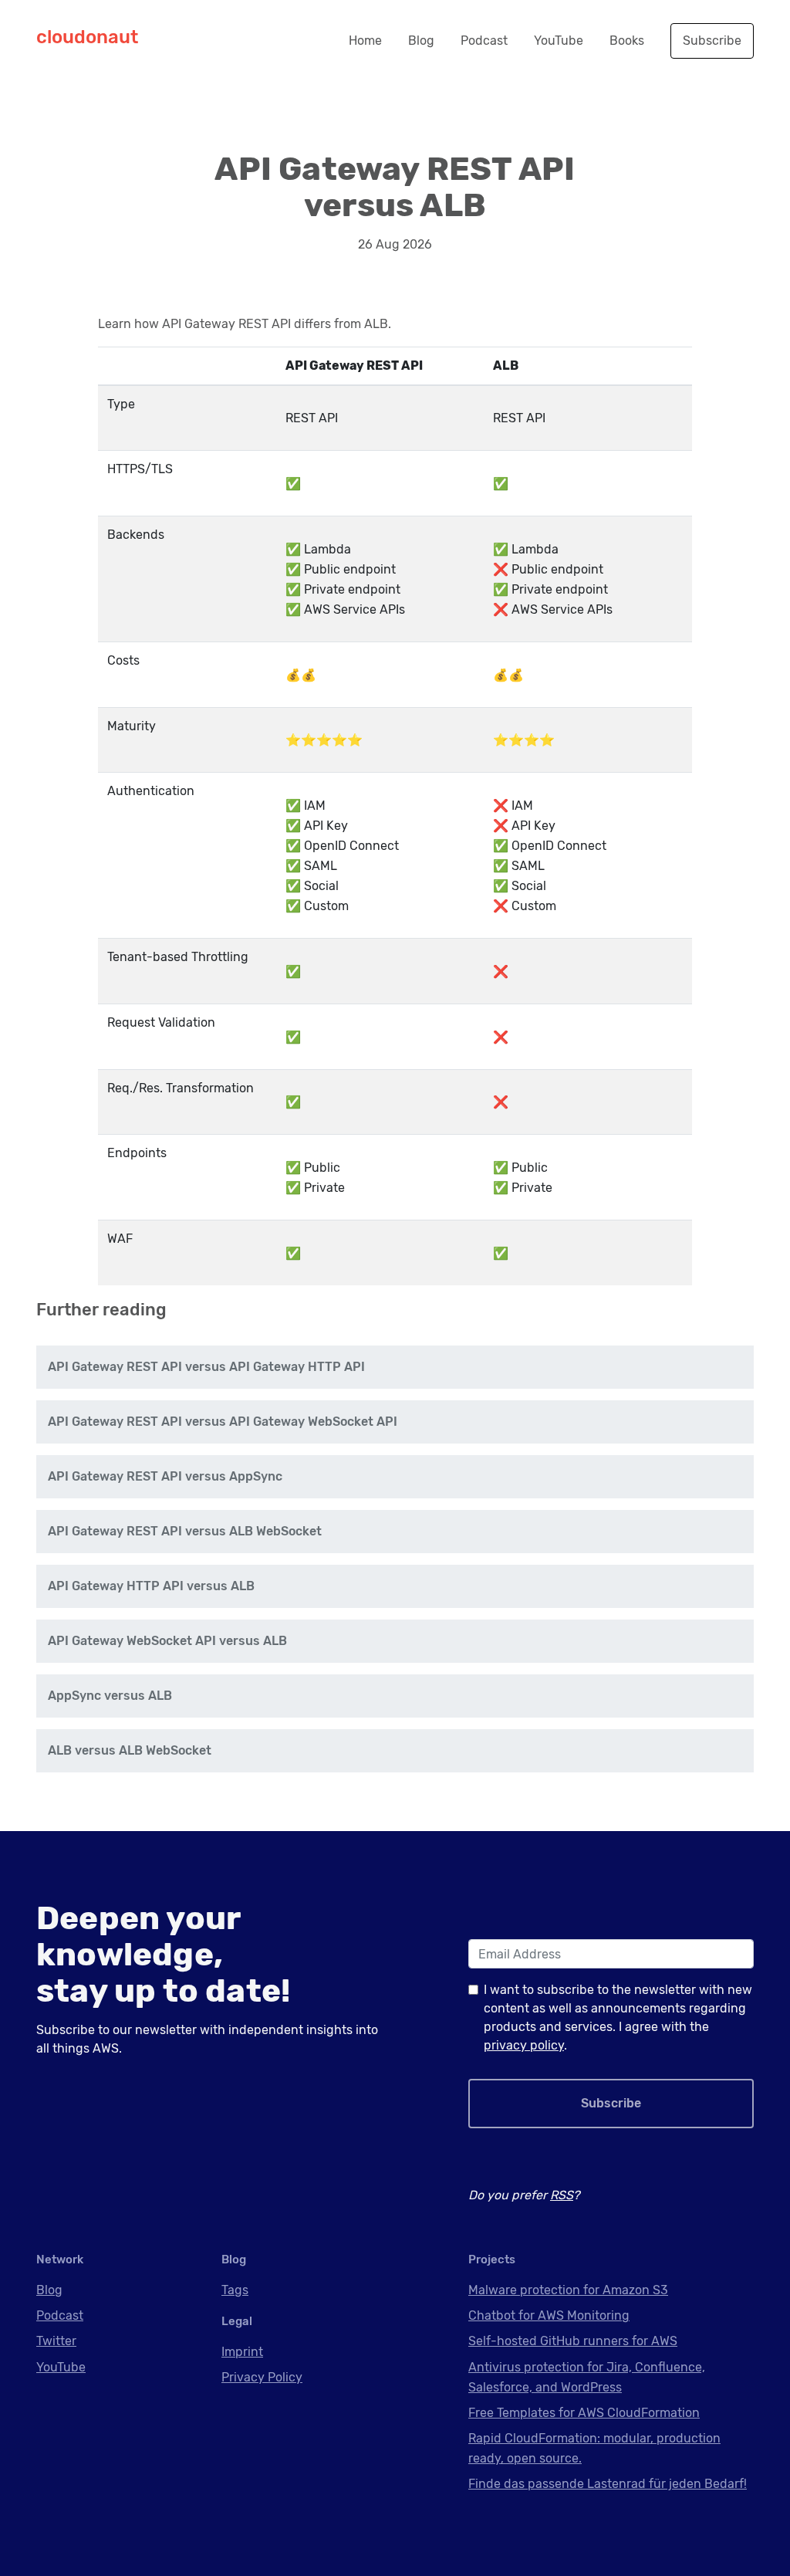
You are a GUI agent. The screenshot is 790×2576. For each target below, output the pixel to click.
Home (365, 41)
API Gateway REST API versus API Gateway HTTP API (206, 1367)
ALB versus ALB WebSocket (130, 1750)
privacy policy (524, 2045)
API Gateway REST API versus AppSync (165, 1476)
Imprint (242, 2352)
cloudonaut (87, 37)
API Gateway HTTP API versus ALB (151, 1586)
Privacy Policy (262, 2377)
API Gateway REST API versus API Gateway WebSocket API (223, 1422)
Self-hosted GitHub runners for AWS (573, 2341)
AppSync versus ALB (110, 1696)
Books (627, 41)
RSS (562, 2195)
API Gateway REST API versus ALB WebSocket (185, 1531)
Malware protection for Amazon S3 (568, 2290)
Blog (421, 41)
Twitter (56, 2341)
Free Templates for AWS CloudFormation (584, 2413)
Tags (235, 2290)
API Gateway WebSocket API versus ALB (167, 1641)
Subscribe (712, 41)
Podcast (484, 41)
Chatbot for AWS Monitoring (549, 2315)
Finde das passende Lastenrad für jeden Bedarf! (608, 2484)
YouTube (559, 41)
